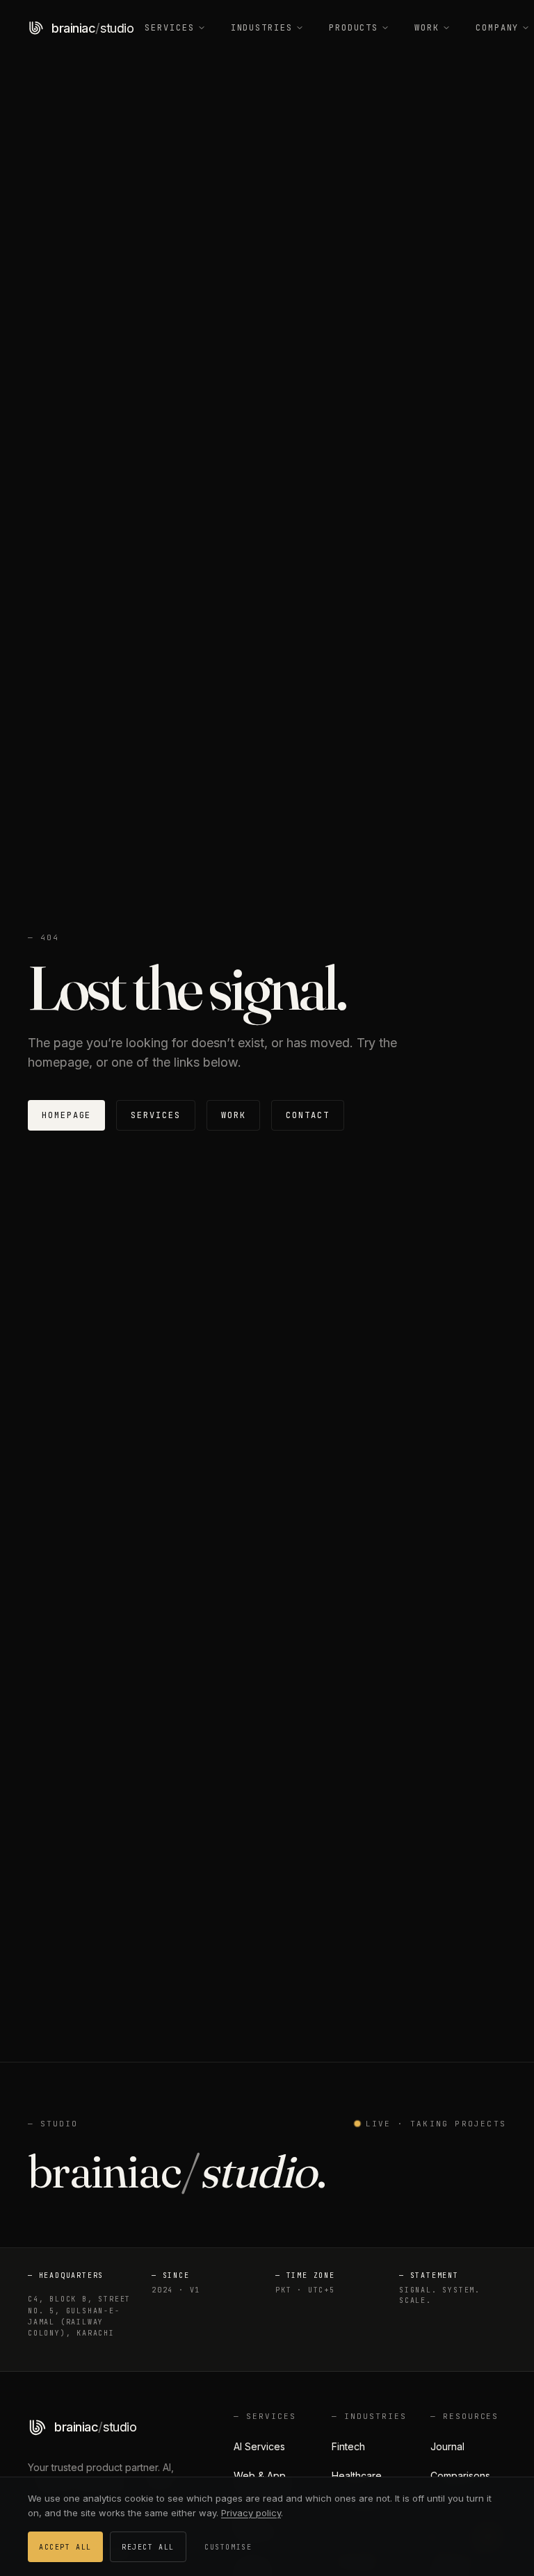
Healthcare (357, 2476)
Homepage (66, 1115)
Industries (262, 28)
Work (427, 28)
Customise (228, 2547)
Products (354, 28)
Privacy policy (251, 2513)
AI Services (259, 2446)
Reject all (148, 2547)
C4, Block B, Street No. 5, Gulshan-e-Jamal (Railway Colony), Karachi (79, 2316)
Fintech (348, 2446)
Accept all (65, 2547)
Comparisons (460, 2476)
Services (169, 28)
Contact (307, 1115)
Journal (447, 2446)
